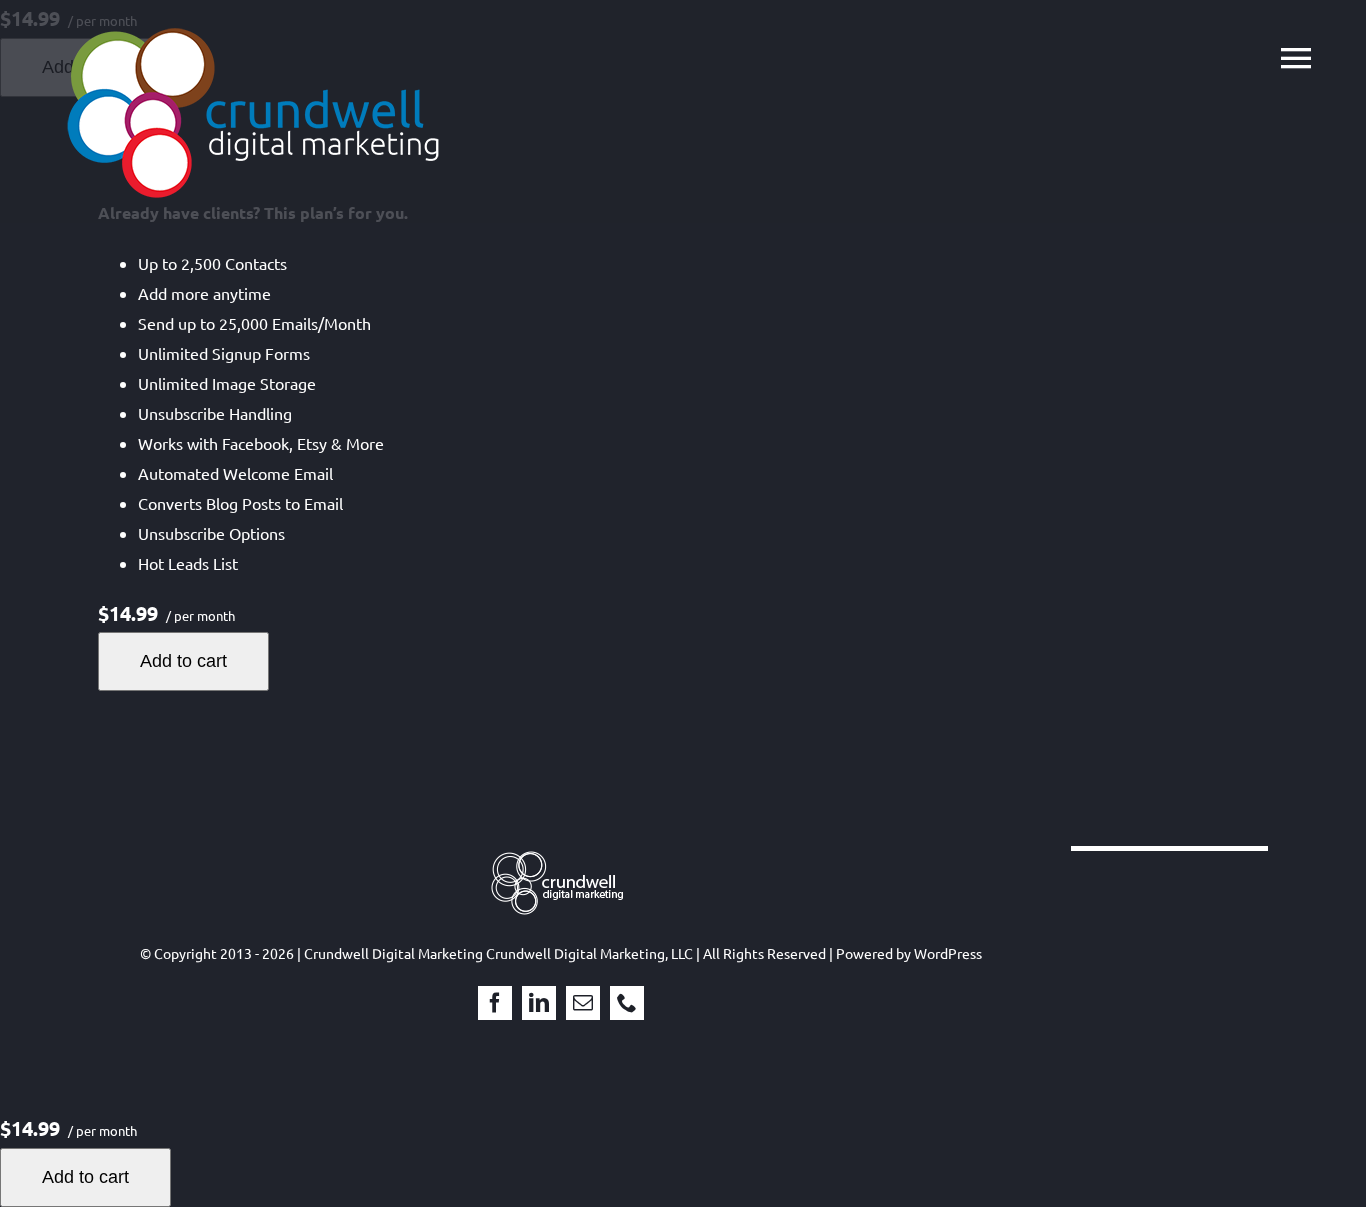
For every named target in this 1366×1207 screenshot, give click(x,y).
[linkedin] (539, 1003)
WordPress (948, 953)
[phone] (627, 1003)
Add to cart (183, 661)
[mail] (583, 1003)
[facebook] (495, 1003)
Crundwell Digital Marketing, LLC (589, 953)
